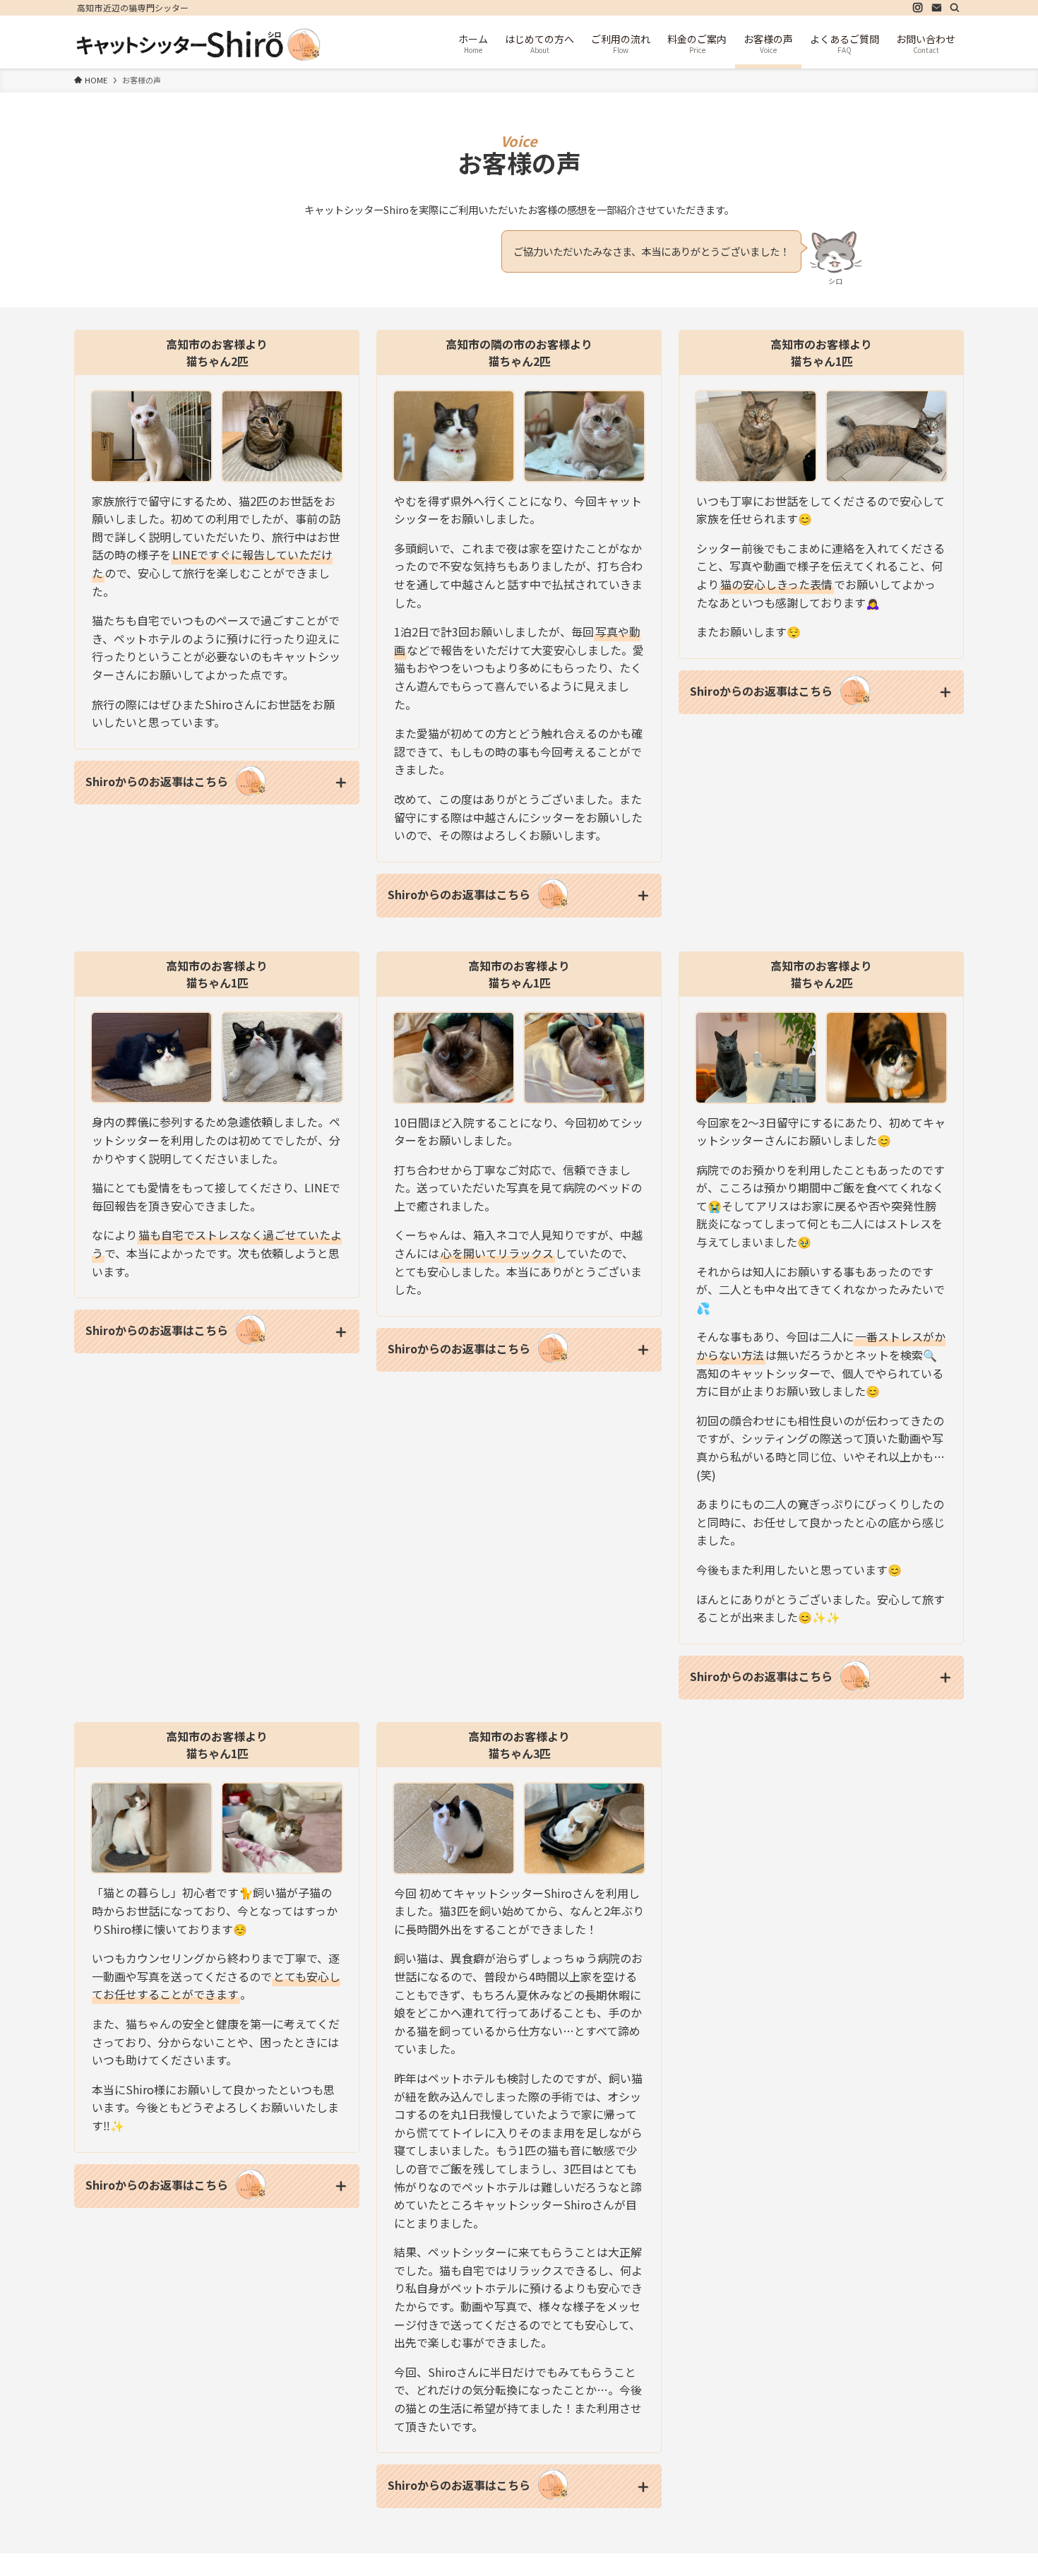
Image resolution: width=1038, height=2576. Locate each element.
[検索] (955, 8)
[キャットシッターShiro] (198, 44)
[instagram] (918, 8)
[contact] (936, 8)
